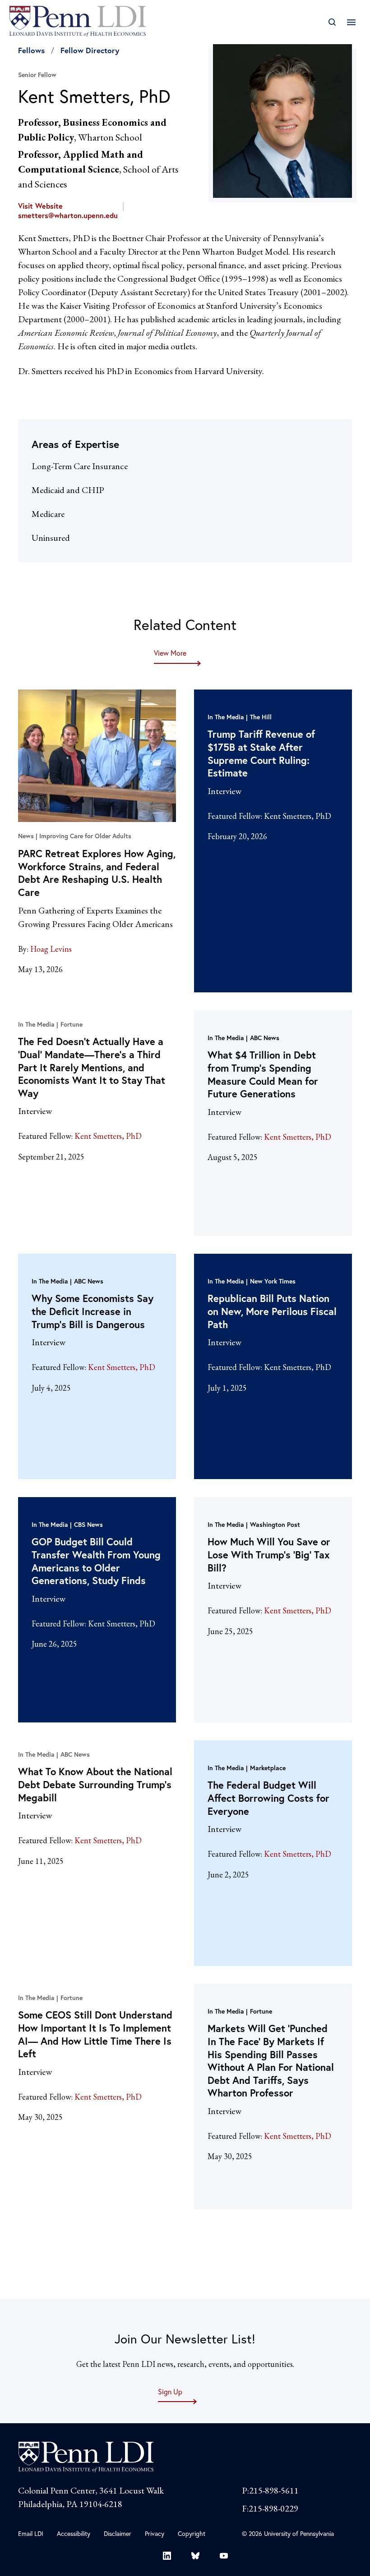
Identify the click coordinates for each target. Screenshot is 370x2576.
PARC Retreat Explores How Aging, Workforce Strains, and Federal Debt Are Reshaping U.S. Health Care (97, 873)
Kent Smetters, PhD (298, 816)
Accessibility (74, 2533)
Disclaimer (118, 2533)
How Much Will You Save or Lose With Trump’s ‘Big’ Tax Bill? (269, 1554)
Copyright (192, 2533)
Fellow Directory (90, 50)
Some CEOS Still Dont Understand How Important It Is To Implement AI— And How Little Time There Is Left (95, 2034)
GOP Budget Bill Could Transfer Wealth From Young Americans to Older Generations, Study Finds (96, 1561)
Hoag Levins (51, 949)
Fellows (31, 50)
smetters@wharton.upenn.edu (68, 215)
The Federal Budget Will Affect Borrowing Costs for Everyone (268, 1798)
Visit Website (40, 206)
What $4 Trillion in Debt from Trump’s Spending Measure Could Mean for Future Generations (263, 1074)
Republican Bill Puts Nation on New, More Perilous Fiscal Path (272, 1311)
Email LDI (31, 2533)
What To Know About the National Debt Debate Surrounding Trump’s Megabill (95, 1784)
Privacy (155, 2533)
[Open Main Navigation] (351, 22)
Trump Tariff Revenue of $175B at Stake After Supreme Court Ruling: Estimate (261, 753)
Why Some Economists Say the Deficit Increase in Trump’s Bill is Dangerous (92, 1311)
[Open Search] (332, 22)
